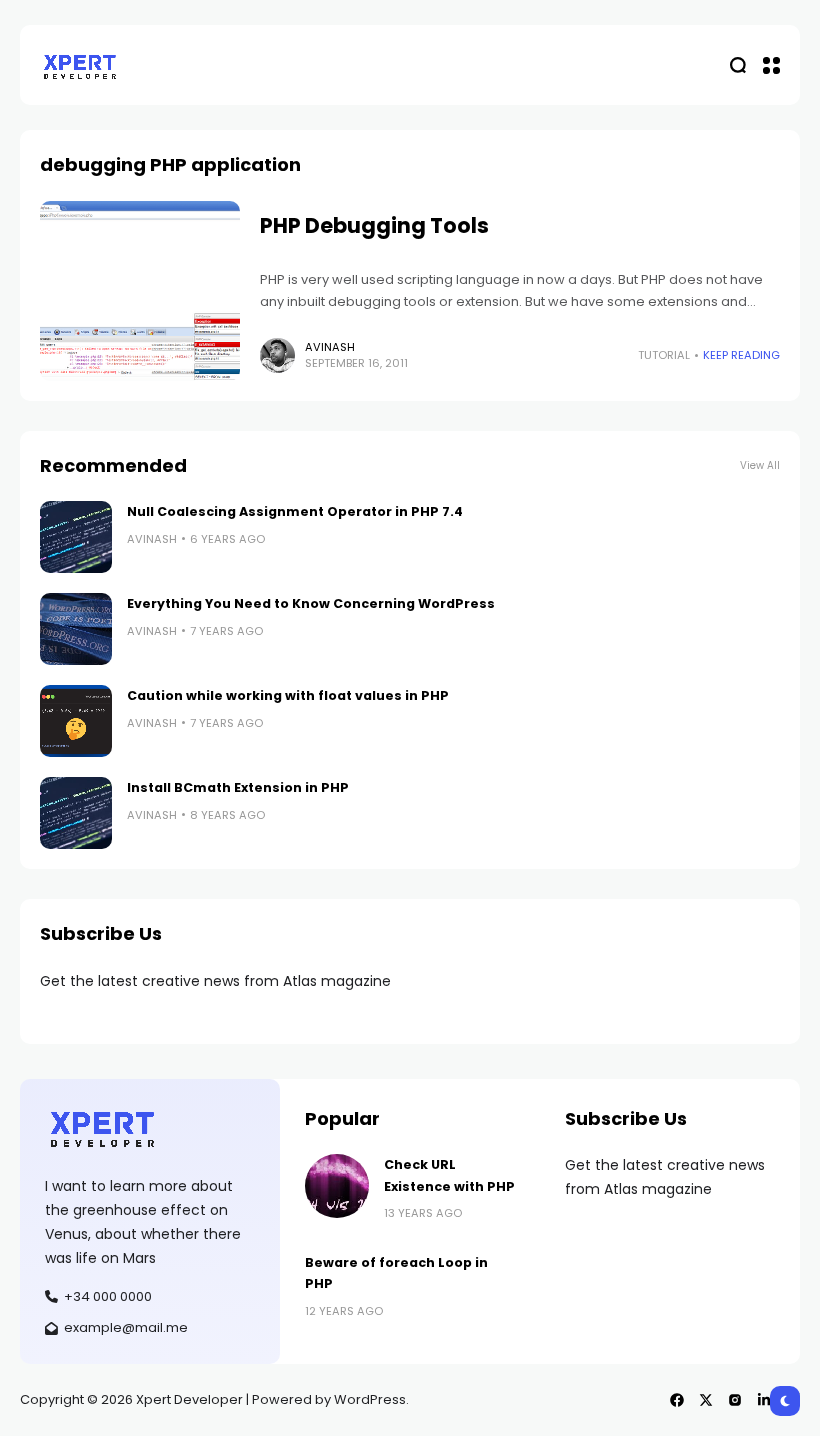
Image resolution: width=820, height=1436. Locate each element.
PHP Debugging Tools (374, 225)
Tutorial (664, 355)
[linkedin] (764, 1400)
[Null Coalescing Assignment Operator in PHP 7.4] (76, 537)
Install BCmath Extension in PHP (238, 787)
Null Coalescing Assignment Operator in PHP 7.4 (295, 511)
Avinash (330, 347)
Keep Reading (741, 355)
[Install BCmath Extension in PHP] (76, 813)
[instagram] (735, 1400)
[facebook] (677, 1400)
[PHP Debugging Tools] (140, 291)
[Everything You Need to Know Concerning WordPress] (76, 629)
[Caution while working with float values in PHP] (76, 721)
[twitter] (706, 1400)
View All (760, 465)
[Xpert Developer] (80, 65)
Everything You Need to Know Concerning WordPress (311, 603)
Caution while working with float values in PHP (288, 695)
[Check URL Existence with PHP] (337, 1186)
